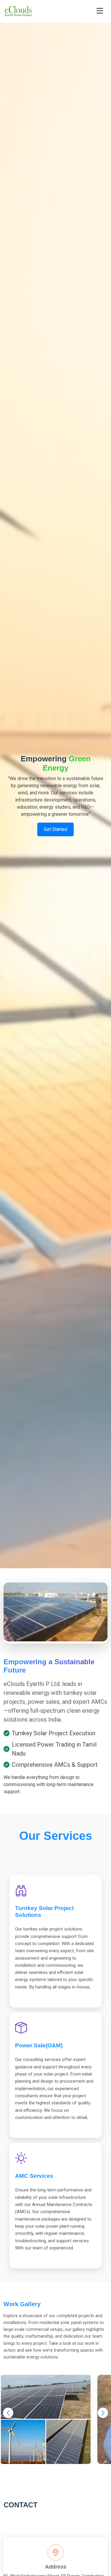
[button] (8, 2413)
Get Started (55, 829)
